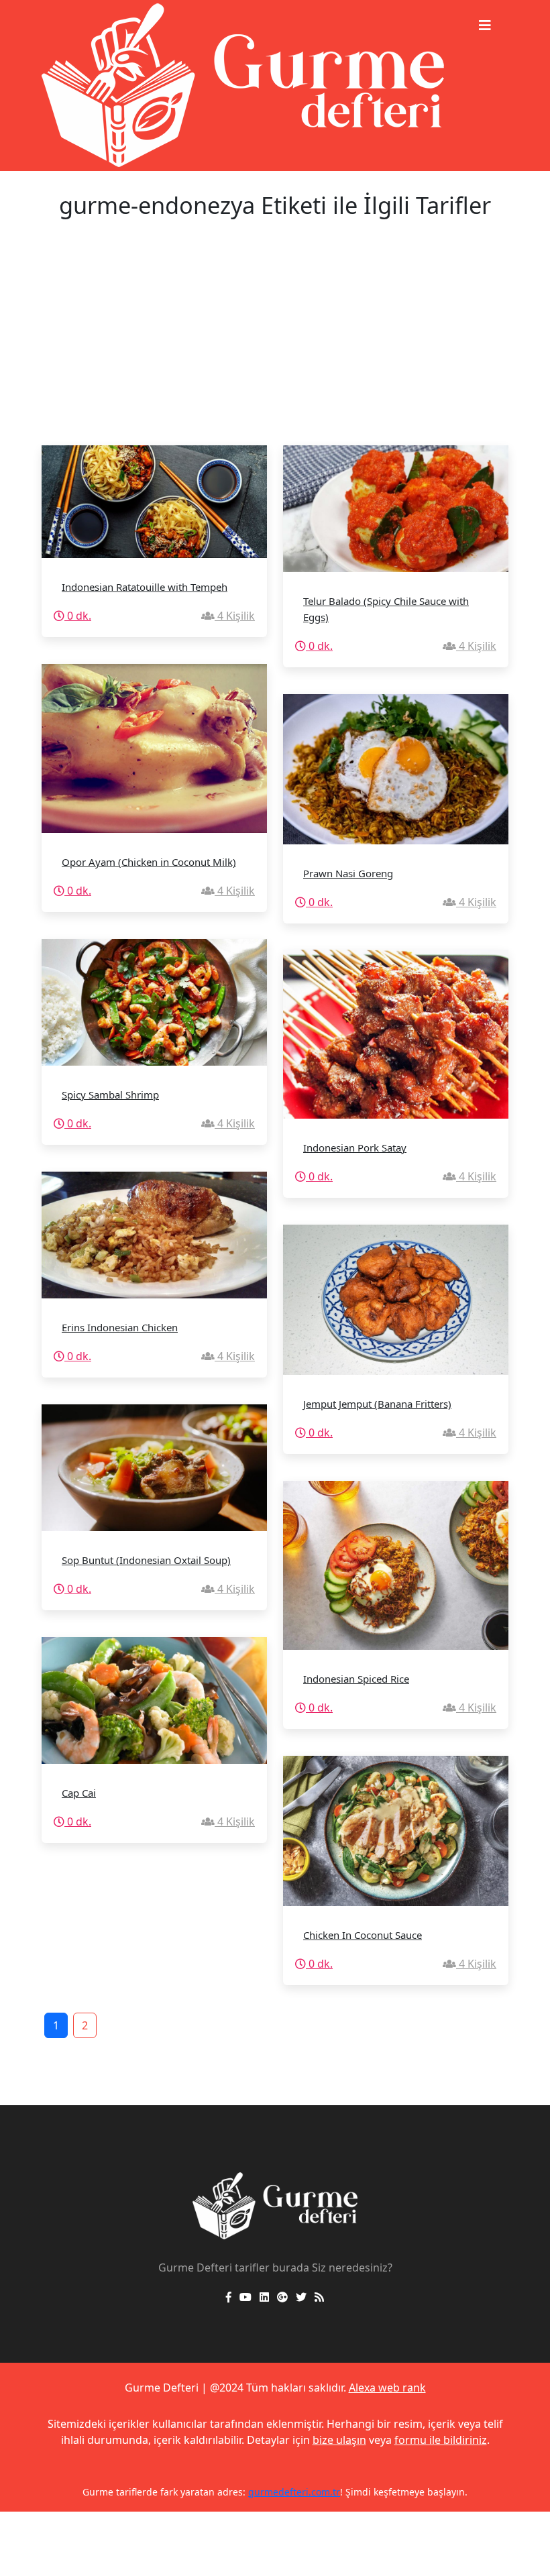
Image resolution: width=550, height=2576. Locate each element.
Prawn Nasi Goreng (348, 873)
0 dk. (78, 616)
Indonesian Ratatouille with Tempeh (145, 587)
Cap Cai (79, 1793)
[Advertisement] (275, 345)
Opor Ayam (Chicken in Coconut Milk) (149, 862)
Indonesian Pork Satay (355, 1147)
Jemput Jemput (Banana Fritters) (377, 1404)
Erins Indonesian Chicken (120, 1327)
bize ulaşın (339, 2440)
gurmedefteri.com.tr (294, 2492)
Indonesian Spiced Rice (356, 1679)
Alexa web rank (387, 2388)
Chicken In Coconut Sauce (363, 1935)
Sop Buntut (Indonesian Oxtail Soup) (146, 1560)
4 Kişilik (235, 616)
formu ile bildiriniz (441, 2440)
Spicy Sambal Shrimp (110, 1095)
